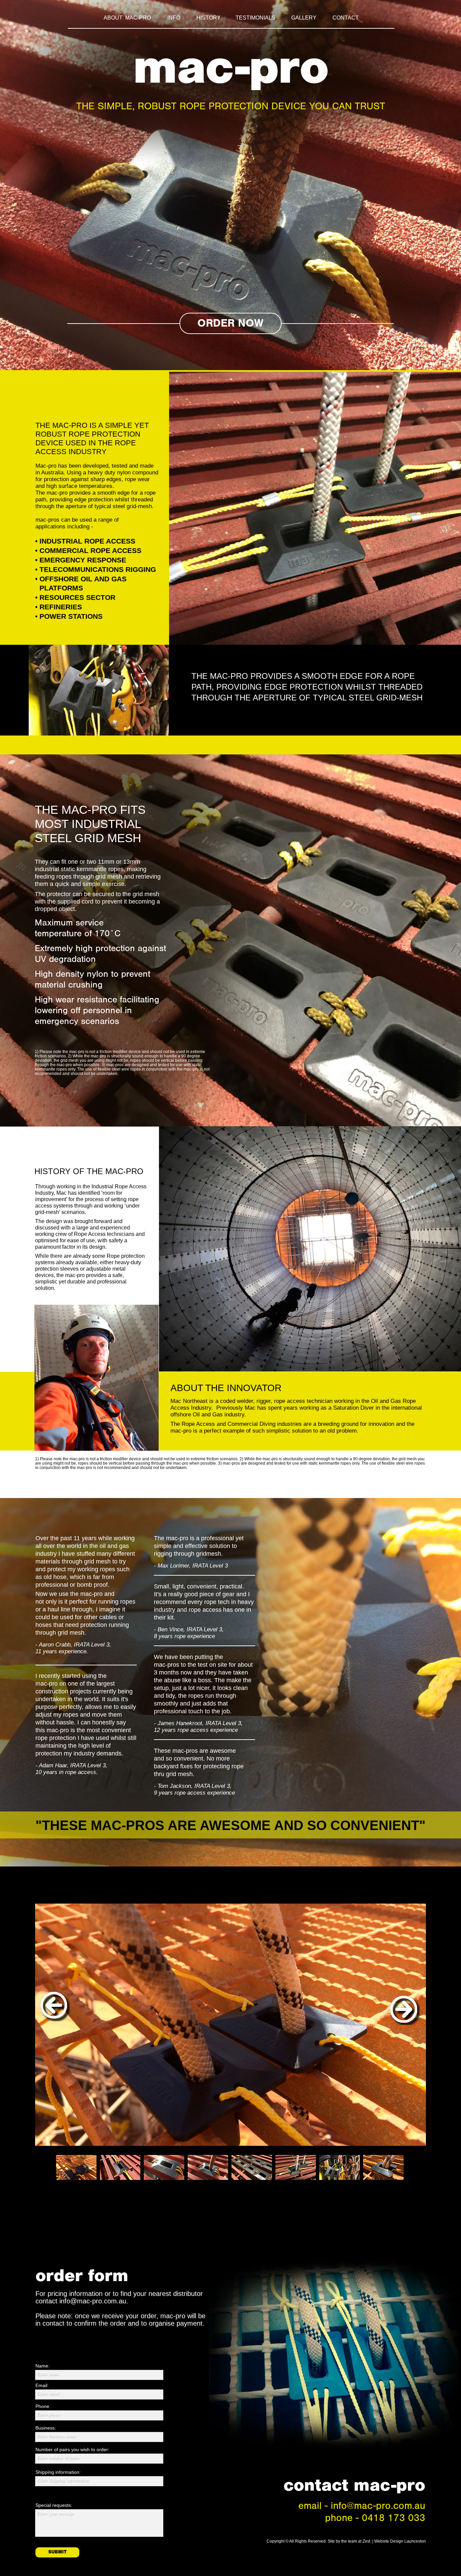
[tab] (76, 2167)
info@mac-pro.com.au (93, 2301)
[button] (55, 2008)
